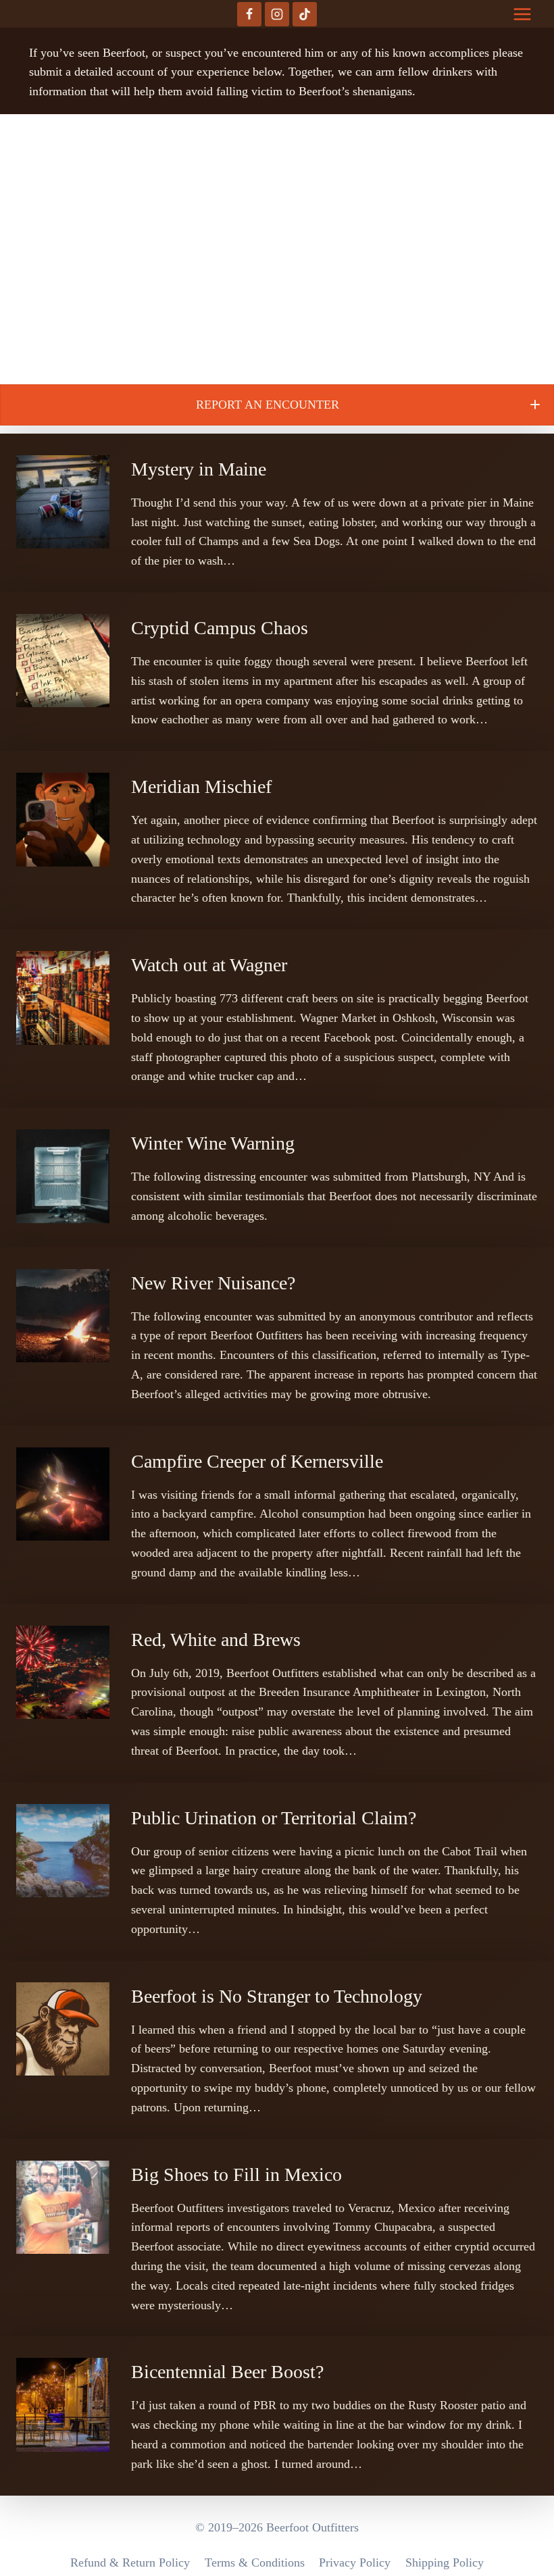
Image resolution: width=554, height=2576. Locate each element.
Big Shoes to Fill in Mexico (236, 2174)
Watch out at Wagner (209, 965)
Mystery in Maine (199, 469)
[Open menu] (522, 14)
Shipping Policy (445, 2562)
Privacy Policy (355, 2562)
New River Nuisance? (213, 1283)
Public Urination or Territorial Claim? (274, 1818)
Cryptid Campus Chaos (220, 628)
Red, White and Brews (216, 1640)
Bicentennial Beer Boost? (227, 2372)
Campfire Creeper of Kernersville (257, 1461)
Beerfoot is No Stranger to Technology (277, 1996)
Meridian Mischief (201, 787)
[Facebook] (249, 14)
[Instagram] (277, 14)
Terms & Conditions (255, 2562)
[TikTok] (305, 14)
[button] (277, 405)
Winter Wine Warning (213, 1143)
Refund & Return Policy (130, 2562)
